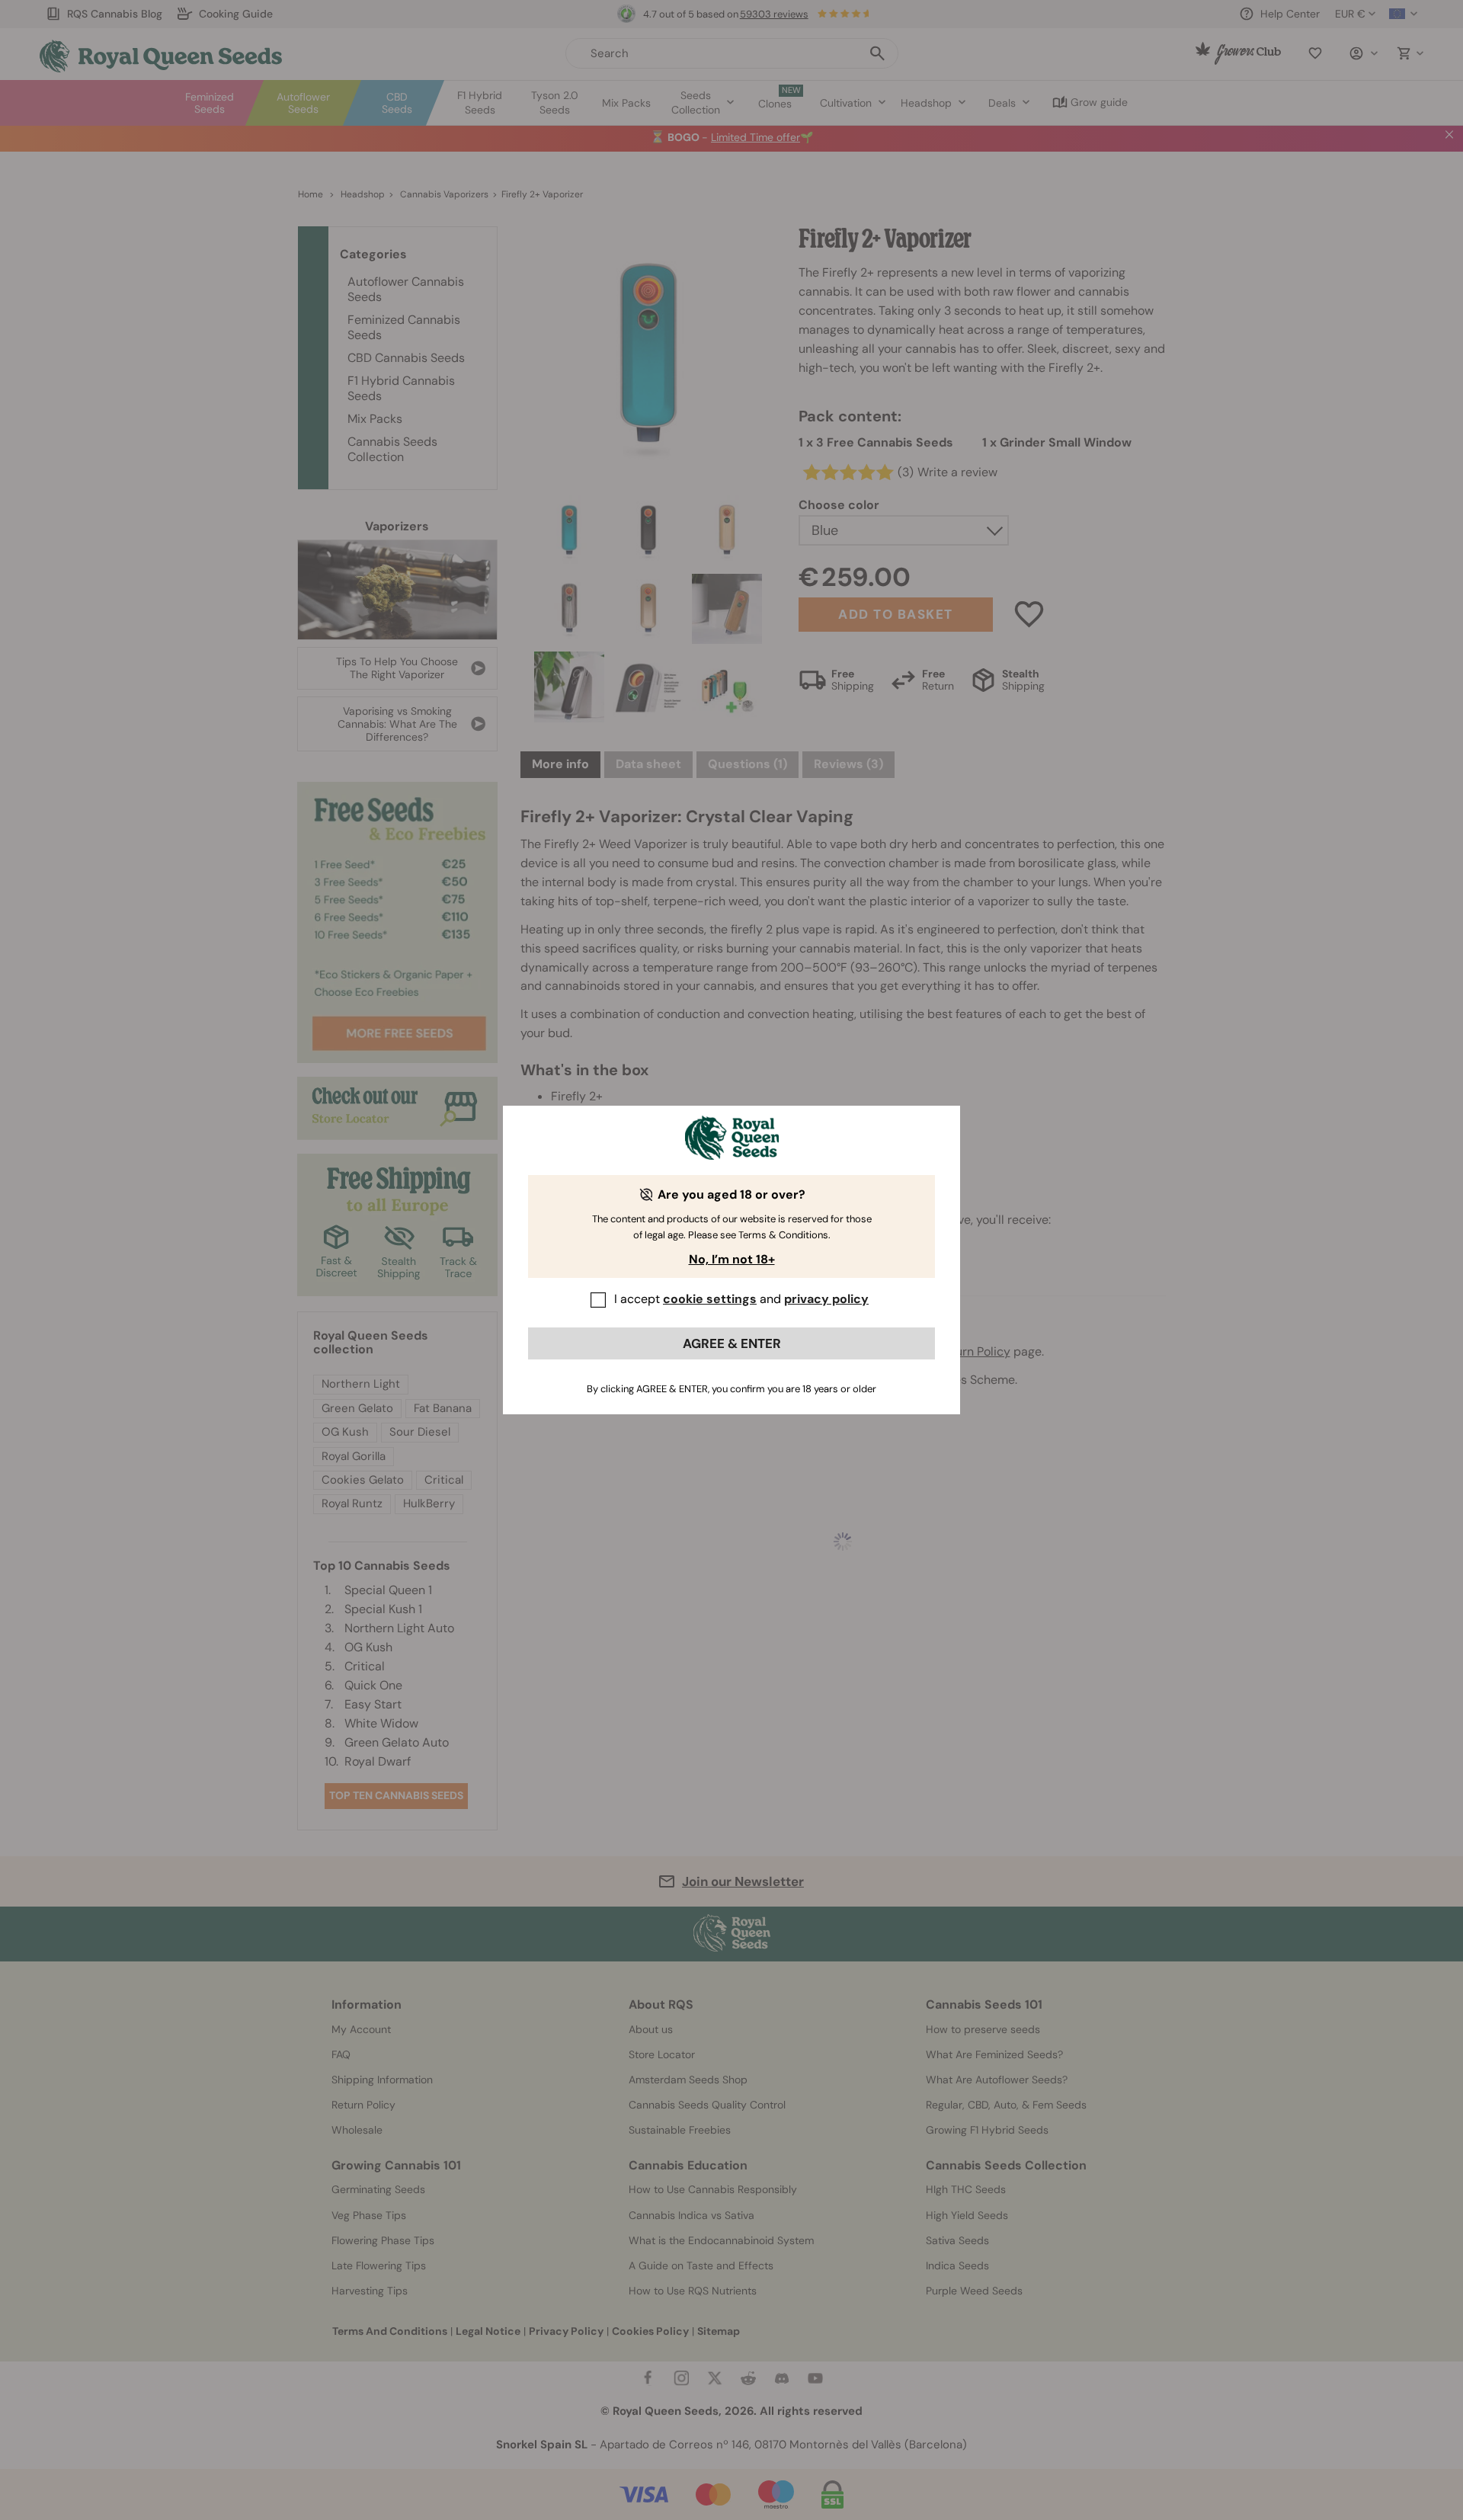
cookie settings (710, 1299)
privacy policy (826, 1299)
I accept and (741, 1299)
